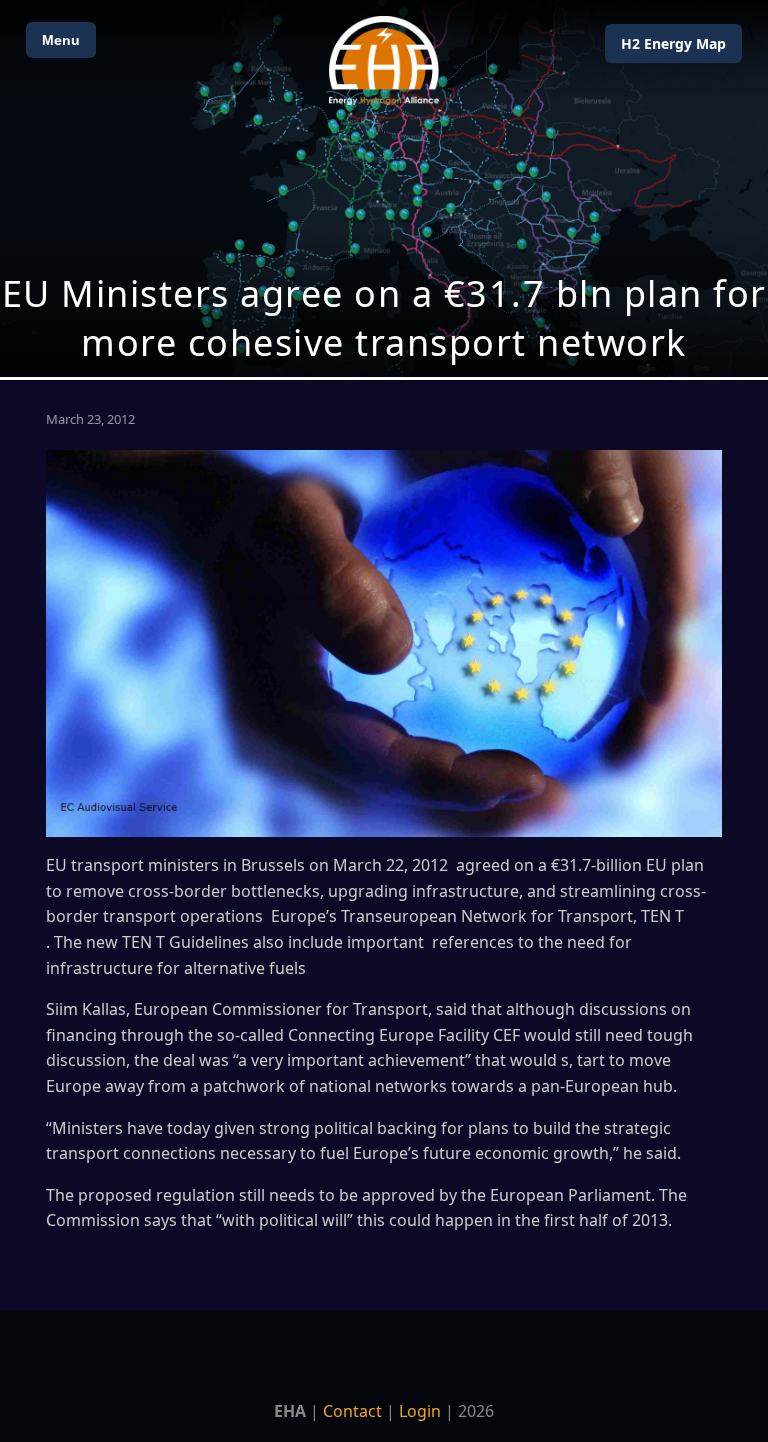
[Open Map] (384, 188)
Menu (61, 40)
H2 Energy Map (673, 43)
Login (420, 1411)
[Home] (384, 60)
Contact (352, 1411)
